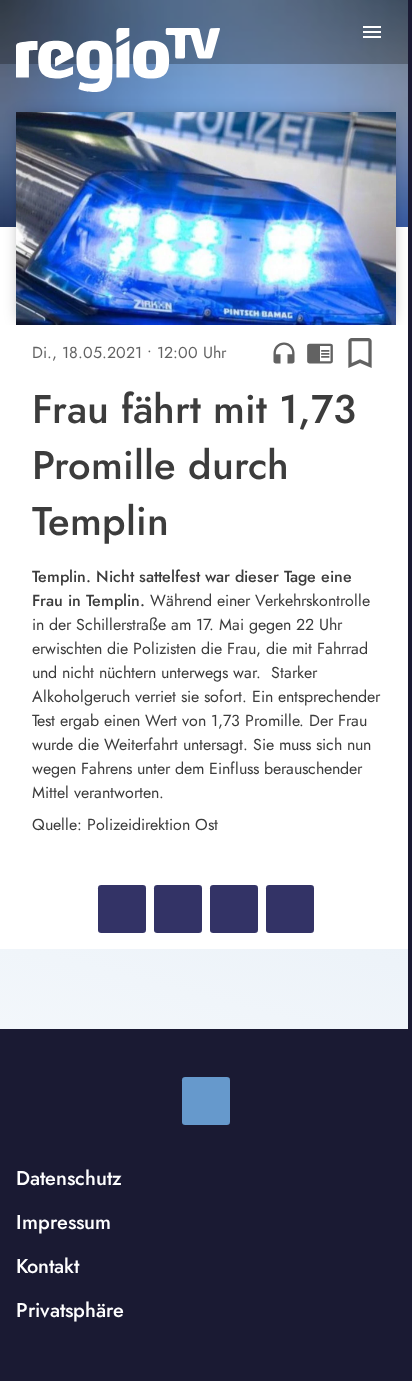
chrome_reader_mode (320, 353)
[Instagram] (206, 1101)
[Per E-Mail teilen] (290, 909)
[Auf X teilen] (178, 909)
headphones (284, 353)
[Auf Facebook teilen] (122, 909)
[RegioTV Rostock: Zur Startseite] (118, 60)
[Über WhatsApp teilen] (234, 909)
